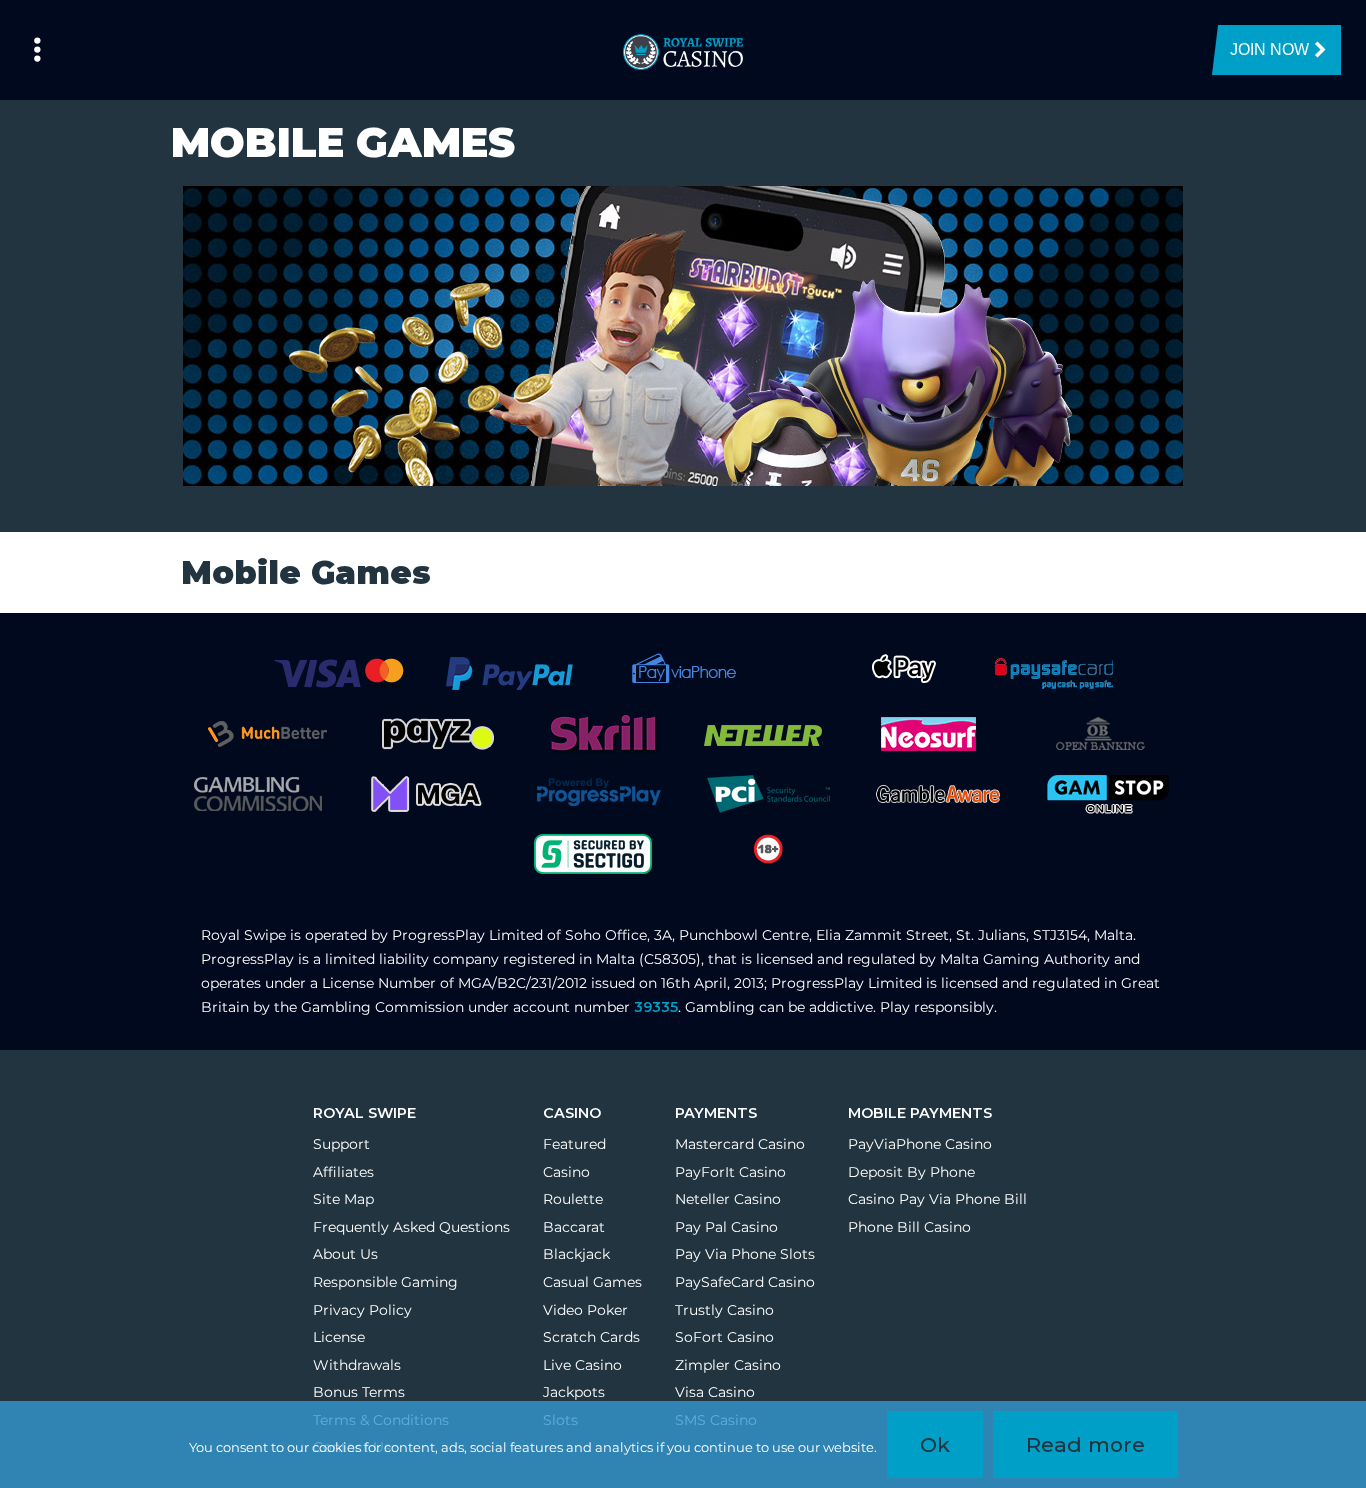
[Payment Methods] (338, 673)
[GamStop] (1108, 793)
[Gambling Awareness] (938, 793)
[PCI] (768, 793)
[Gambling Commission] (258, 793)
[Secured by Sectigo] (593, 853)
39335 (656, 1007)
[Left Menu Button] (37, 50)
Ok (935, 1444)
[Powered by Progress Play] (598, 793)
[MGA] (428, 793)
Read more (1085, 1444)
